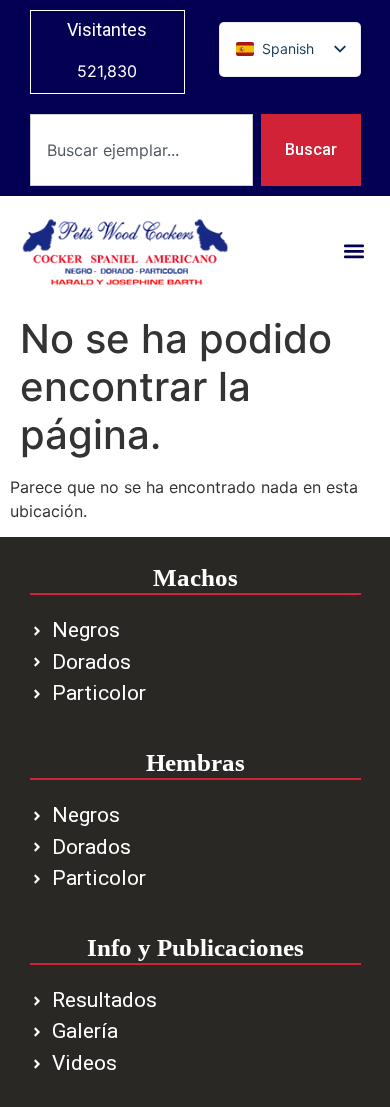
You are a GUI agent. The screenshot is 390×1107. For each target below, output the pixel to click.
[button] (354, 251)
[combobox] (141, 150)
